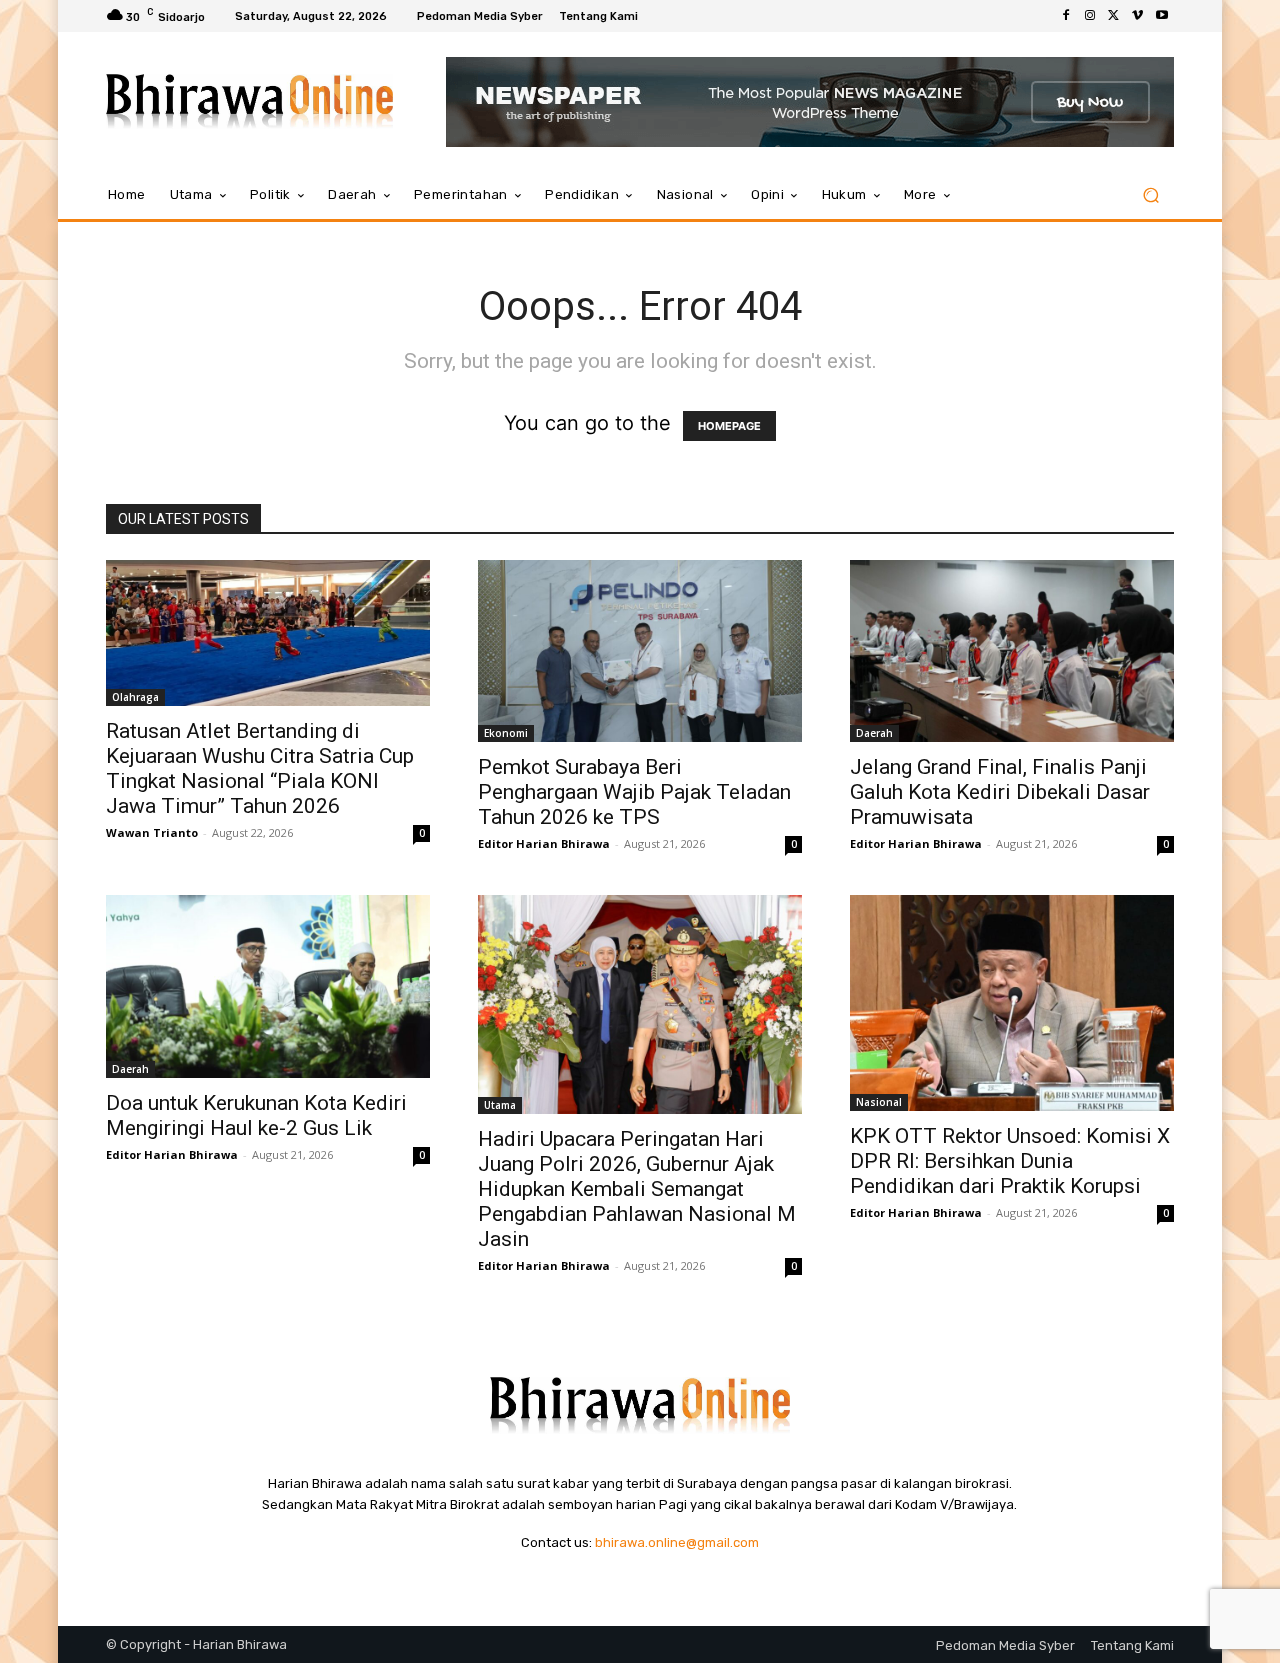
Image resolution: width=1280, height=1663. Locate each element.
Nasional (879, 1102)
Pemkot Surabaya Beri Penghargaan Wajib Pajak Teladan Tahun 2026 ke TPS (634, 792)
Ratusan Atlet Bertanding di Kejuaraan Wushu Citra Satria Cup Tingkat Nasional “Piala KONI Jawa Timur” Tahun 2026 (260, 768)
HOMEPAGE (729, 426)
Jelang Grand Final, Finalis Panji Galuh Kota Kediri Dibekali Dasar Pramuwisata (1000, 792)
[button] (1150, 195)
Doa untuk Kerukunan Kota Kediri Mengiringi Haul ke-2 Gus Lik (256, 1115)
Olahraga (135, 697)
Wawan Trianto (152, 832)
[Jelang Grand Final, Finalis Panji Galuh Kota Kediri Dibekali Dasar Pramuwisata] (1012, 651)
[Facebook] (1066, 16)
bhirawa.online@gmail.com (677, 1542)
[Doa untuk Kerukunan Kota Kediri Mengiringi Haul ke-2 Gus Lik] (268, 986)
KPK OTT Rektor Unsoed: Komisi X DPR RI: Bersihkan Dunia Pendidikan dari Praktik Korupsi (1010, 1161)
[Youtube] (1162, 16)
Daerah (874, 733)
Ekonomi (506, 733)
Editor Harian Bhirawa (544, 843)
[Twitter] (1114, 16)
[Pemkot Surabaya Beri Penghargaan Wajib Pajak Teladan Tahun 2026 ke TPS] (640, 651)
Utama (500, 1105)
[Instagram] (1090, 16)
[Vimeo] (1138, 16)
